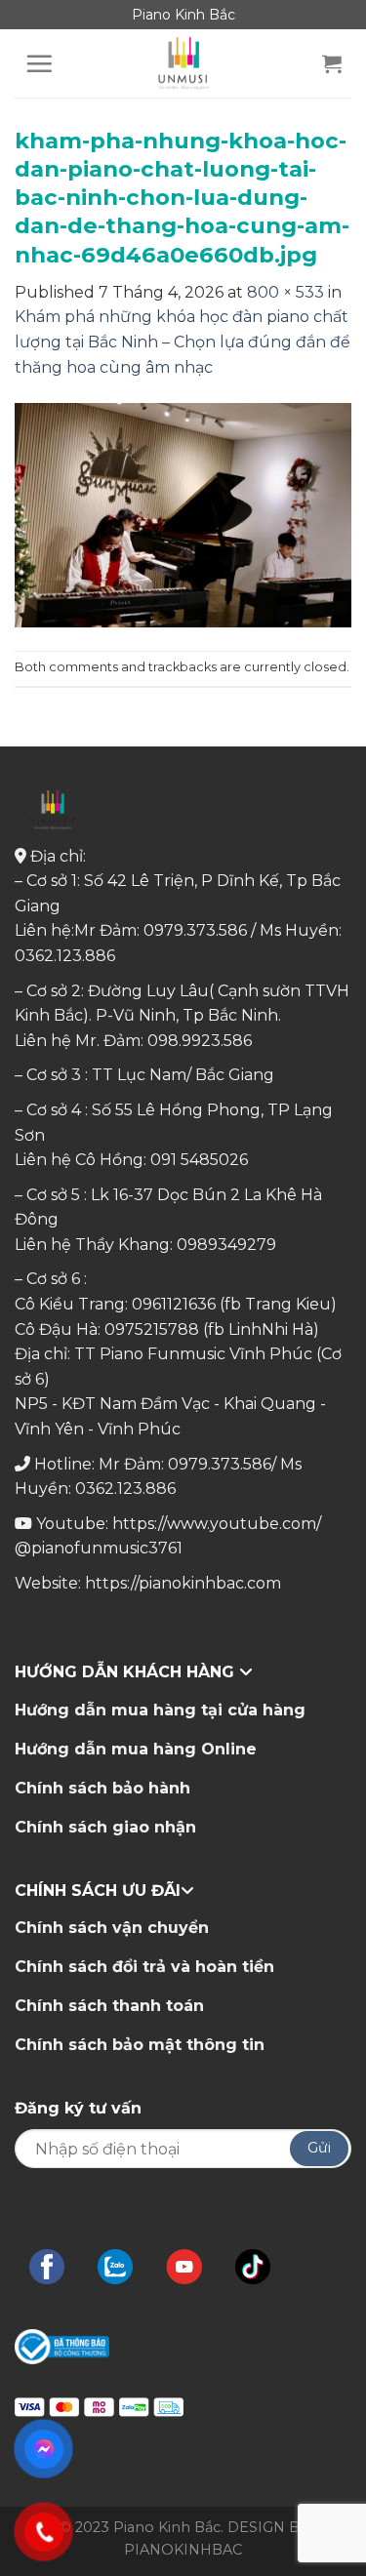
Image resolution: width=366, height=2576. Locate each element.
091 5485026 (199, 1160)
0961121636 (174, 1304)
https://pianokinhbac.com (183, 1583)
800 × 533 (285, 292)
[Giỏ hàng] (332, 63)
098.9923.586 (200, 1041)
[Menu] (39, 63)
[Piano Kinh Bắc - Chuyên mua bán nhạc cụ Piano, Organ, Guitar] (183, 63)
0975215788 (152, 1329)
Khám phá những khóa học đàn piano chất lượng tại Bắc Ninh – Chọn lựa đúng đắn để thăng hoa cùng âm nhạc (183, 342)
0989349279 (226, 1245)
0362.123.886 (65, 956)
